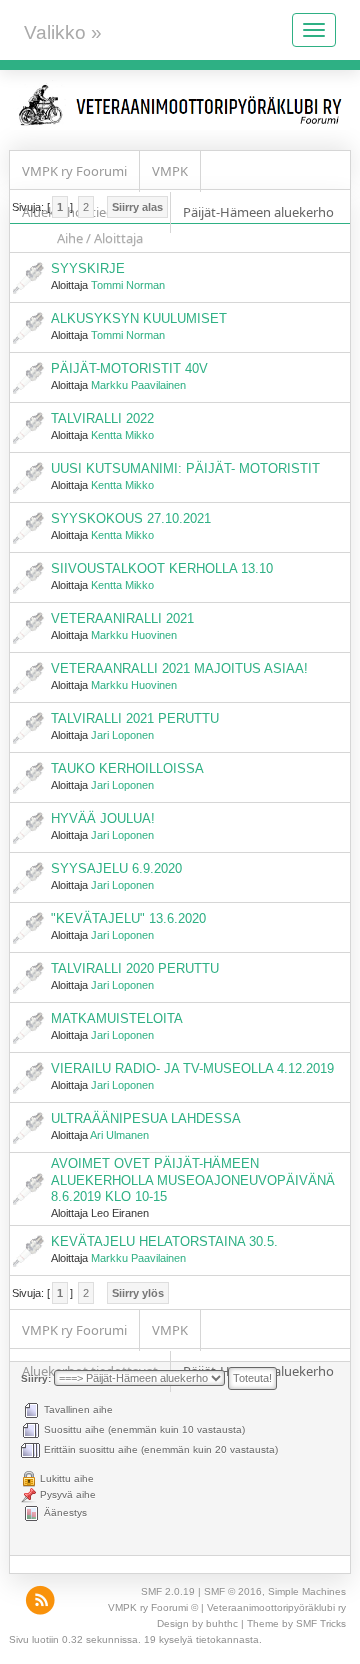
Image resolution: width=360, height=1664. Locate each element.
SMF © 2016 (233, 1591)
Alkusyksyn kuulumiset (139, 318)
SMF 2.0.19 (168, 1591)
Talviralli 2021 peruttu (135, 718)
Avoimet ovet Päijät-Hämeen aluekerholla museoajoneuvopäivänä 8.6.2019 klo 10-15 (193, 1179)
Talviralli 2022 (102, 418)
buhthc (222, 1623)
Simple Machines (307, 1591)
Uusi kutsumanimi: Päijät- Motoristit (185, 468)
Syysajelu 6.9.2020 (116, 868)
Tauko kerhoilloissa (127, 768)
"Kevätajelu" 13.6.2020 (128, 918)
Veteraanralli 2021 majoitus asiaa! (179, 668)
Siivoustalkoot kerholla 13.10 (162, 568)
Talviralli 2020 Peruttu (135, 968)
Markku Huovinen (134, 635)
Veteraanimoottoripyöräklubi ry (276, 1607)
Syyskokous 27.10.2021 (131, 518)
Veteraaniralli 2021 (122, 618)
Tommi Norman (128, 285)
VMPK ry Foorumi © (153, 1607)
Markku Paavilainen (138, 385)
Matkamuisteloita (117, 1018)
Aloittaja (118, 238)
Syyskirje (88, 268)
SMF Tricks (321, 1623)
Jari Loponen (122, 735)
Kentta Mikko (122, 435)
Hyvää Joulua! (103, 818)
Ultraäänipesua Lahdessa (146, 1118)
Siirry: (36, 1378)
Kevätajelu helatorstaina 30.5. (164, 1241)
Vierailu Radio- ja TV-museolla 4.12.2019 (192, 1068)
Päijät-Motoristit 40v (129, 368)
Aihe (70, 238)
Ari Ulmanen (119, 1135)
